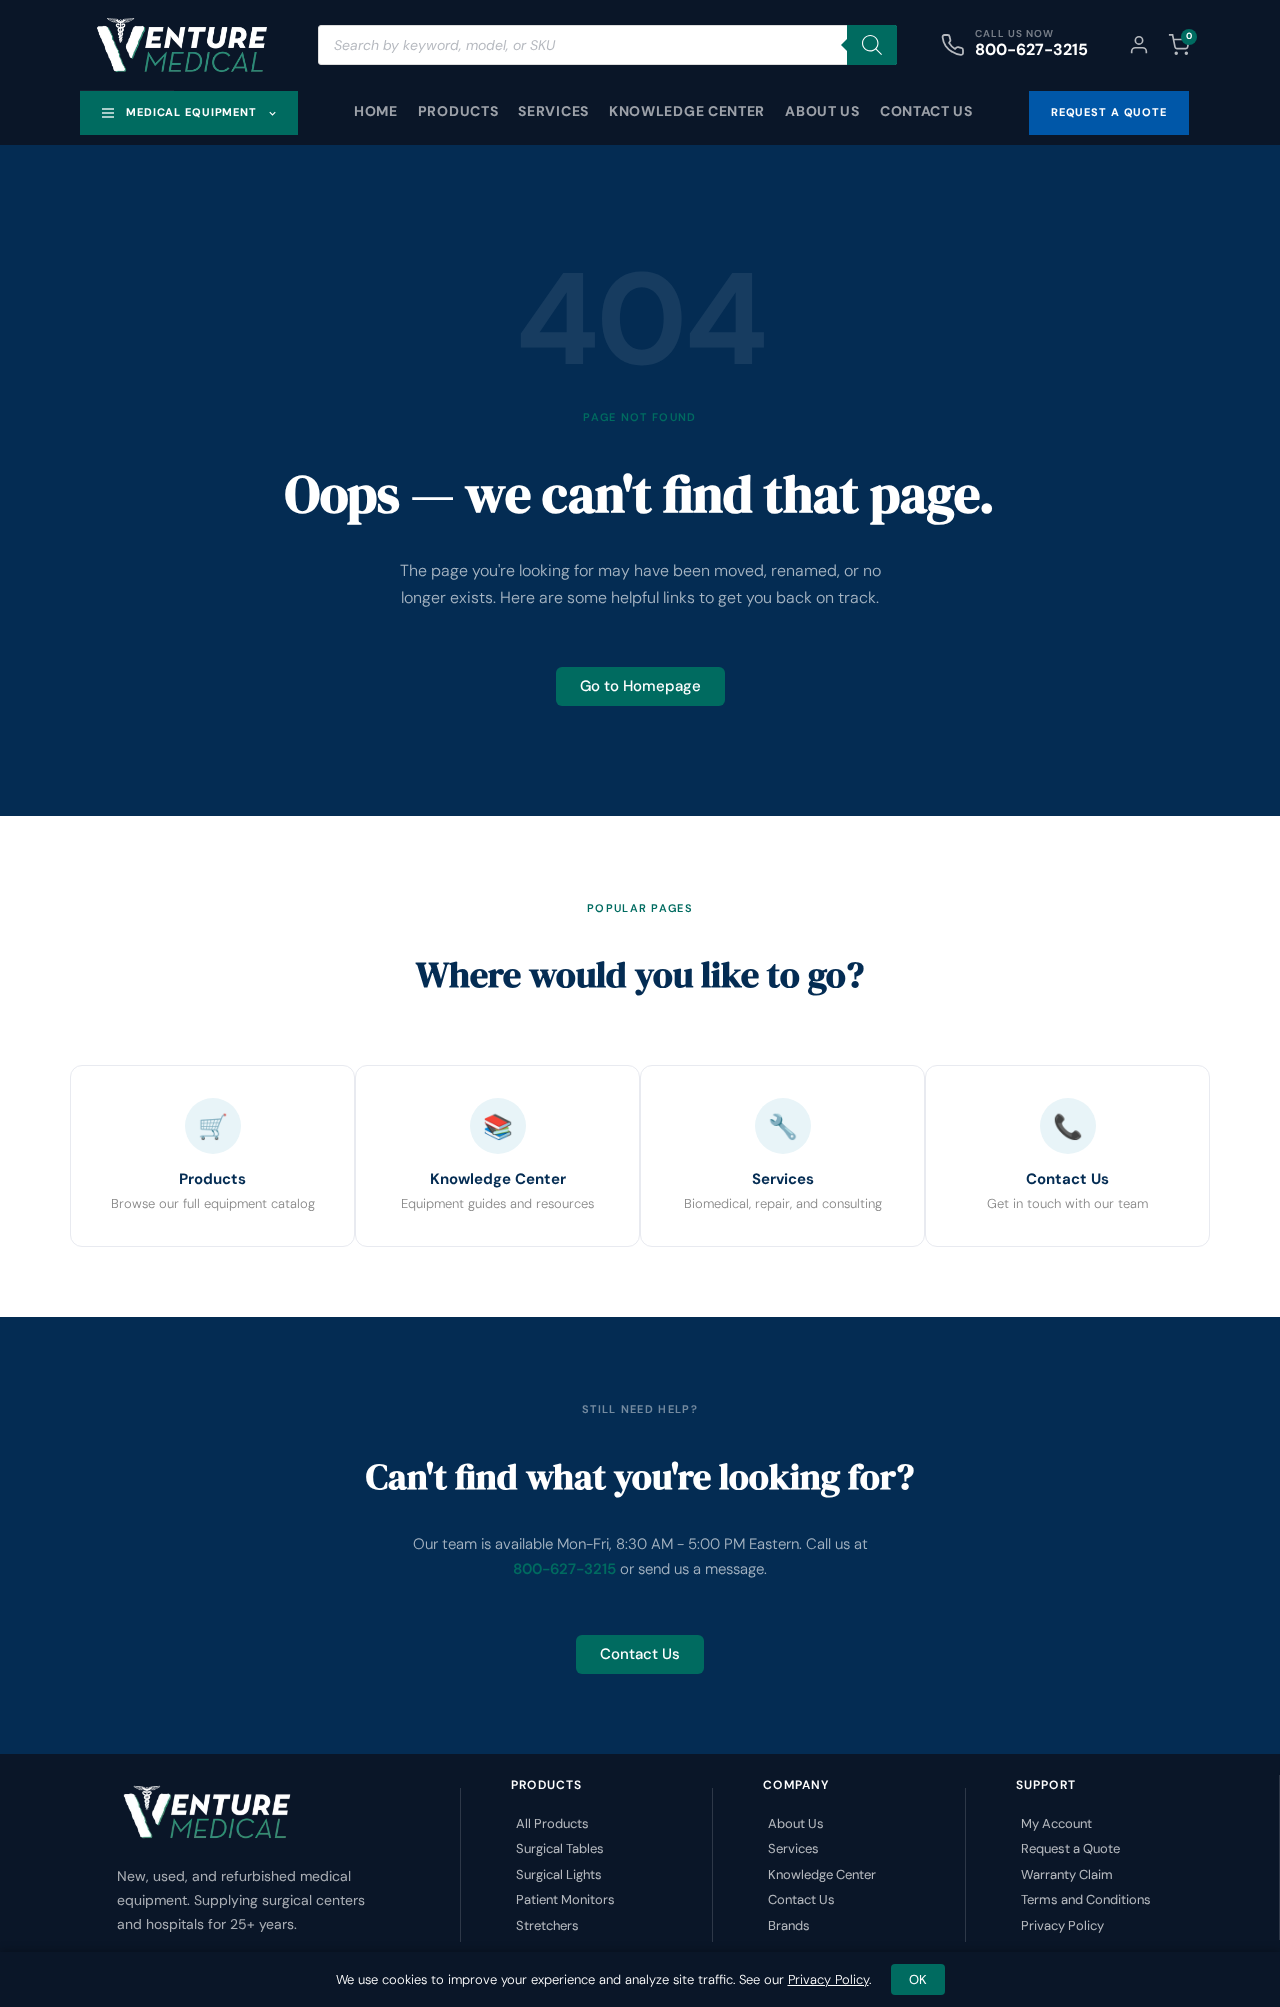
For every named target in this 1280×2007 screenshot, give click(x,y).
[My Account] (1139, 45)
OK (918, 1979)
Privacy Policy (828, 1979)
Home (376, 111)
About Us (822, 111)
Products (458, 111)
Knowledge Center (687, 111)
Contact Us (926, 111)
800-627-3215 (1031, 49)
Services (553, 111)
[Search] (872, 45)
